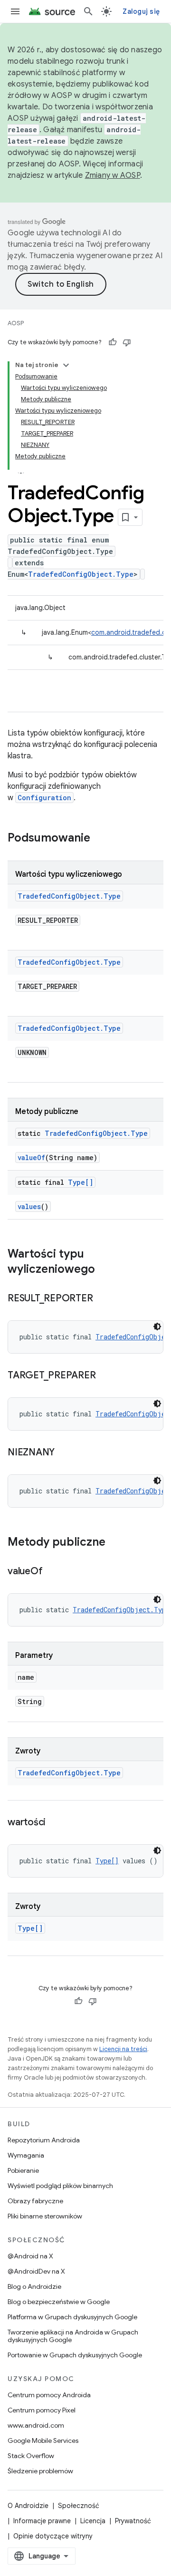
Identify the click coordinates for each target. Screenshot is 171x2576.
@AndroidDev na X (36, 2271)
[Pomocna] (113, 342)
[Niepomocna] (127, 342)
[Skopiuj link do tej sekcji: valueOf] (52, 1572)
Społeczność (79, 2506)
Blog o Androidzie (34, 2286)
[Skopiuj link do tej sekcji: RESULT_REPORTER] (102, 1299)
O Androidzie (28, 2506)
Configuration (44, 798)
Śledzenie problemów (40, 2471)
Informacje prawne (42, 2521)
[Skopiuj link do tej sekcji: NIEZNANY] (64, 1453)
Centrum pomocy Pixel (42, 2410)
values (29, 1206)
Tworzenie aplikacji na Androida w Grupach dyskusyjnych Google (73, 2336)
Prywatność (133, 2521)
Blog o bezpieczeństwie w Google (59, 2302)
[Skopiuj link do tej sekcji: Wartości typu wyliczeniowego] (104, 1270)
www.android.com (36, 2425)
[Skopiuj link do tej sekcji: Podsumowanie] (100, 839)
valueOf (31, 1157)
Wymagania (26, 2155)
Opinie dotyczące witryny (53, 2536)
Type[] (81, 1182)
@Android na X (30, 2256)
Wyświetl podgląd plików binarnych (60, 2186)
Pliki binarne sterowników (45, 2216)
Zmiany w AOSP (113, 175)
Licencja (93, 2521)
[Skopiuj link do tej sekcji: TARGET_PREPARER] (105, 1376)
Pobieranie (23, 2170)
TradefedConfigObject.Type (81, 574)
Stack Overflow (31, 2456)
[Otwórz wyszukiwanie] (88, 11)
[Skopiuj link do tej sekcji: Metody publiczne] (115, 1543)
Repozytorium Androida (44, 2140)
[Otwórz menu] (15, 11)
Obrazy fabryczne (35, 2201)
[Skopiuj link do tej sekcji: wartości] (55, 1823)
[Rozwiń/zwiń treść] (66, 365)
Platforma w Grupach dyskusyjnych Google (72, 2317)
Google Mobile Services (43, 2440)
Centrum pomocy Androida (49, 2395)
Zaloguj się (141, 11)
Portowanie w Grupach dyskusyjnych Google (75, 2355)
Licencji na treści (123, 2049)
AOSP (16, 323)
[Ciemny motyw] (157, 1327)
